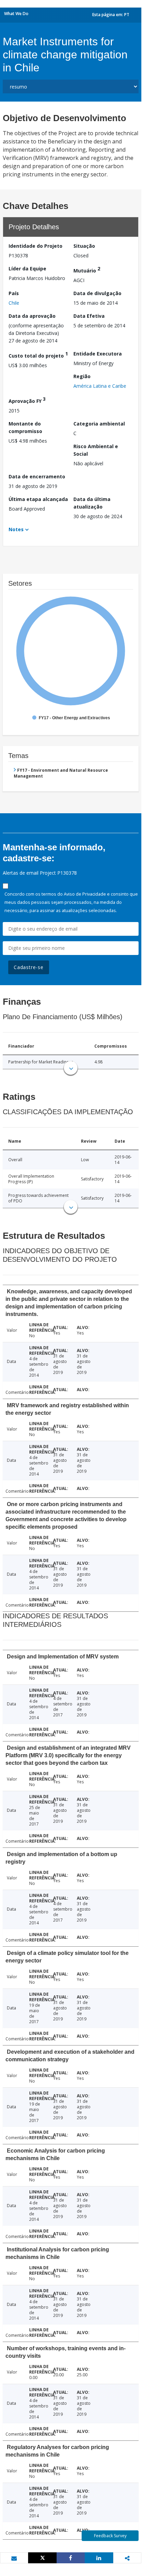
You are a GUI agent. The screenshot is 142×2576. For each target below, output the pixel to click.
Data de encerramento (37, 476)
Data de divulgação (97, 293)
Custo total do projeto (38, 355)
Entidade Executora (98, 354)
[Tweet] (42, 2558)
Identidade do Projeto (35, 246)
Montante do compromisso (25, 427)
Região (82, 376)
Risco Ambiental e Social (96, 450)
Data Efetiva (89, 316)
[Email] (14, 2558)
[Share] (71, 2558)
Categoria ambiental (99, 424)
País (14, 293)
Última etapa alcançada (38, 499)
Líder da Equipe (27, 269)
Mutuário (87, 270)
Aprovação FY (27, 400)
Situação (84, 246)
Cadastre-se (29, 967)
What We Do (16, 14)
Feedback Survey (110, 2536)
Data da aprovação (32, 316)
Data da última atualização (92, 503)
